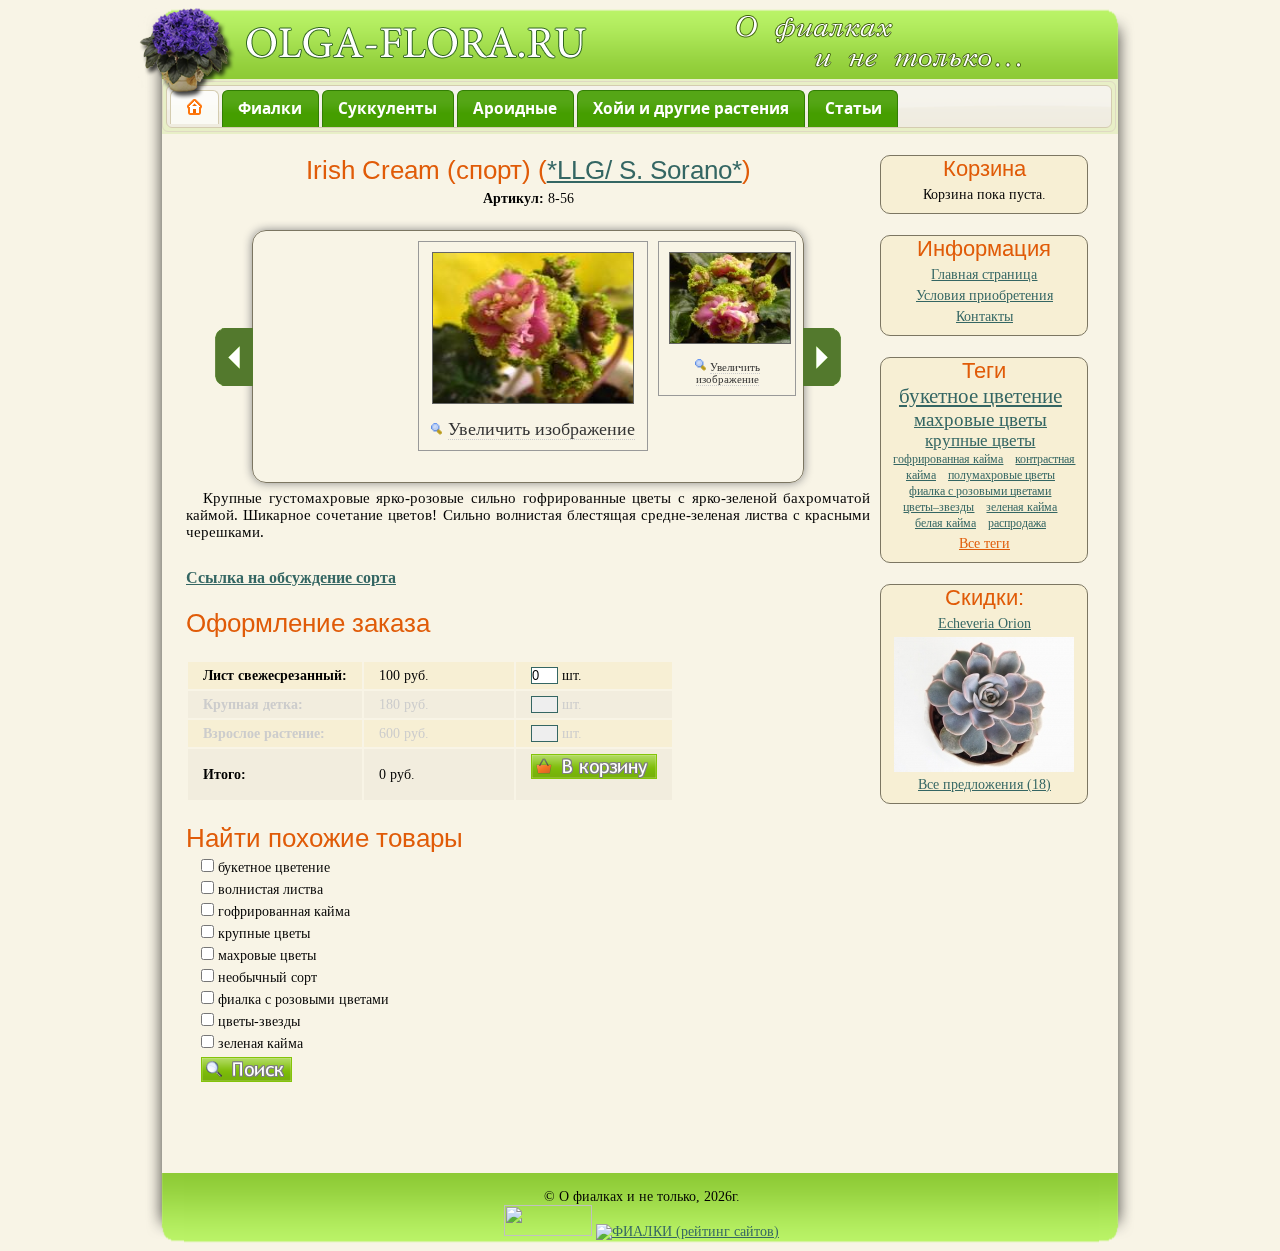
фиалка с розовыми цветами (980, 491)
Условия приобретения (984, 295)
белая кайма (945, 523)
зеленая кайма (1021, 507)
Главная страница (984, 274)
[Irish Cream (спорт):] (533, 328)
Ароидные (515, 108)
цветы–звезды (938, 507)
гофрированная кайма (948, 459)
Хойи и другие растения (691, 108)
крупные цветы (980, 440)
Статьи (853, 108)
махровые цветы (980, 419)
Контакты (984, 316)
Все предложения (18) (984, 784)
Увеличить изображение (541, 429)
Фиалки (270, 108)
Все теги (984, 543)
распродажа (1017, 523)
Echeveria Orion (984, 623)
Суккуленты (387, 108)
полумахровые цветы (1001, 475)
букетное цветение (980, 396)
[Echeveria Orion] (984, 767)
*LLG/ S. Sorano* (644, 170)
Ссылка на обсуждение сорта (291, 577)
